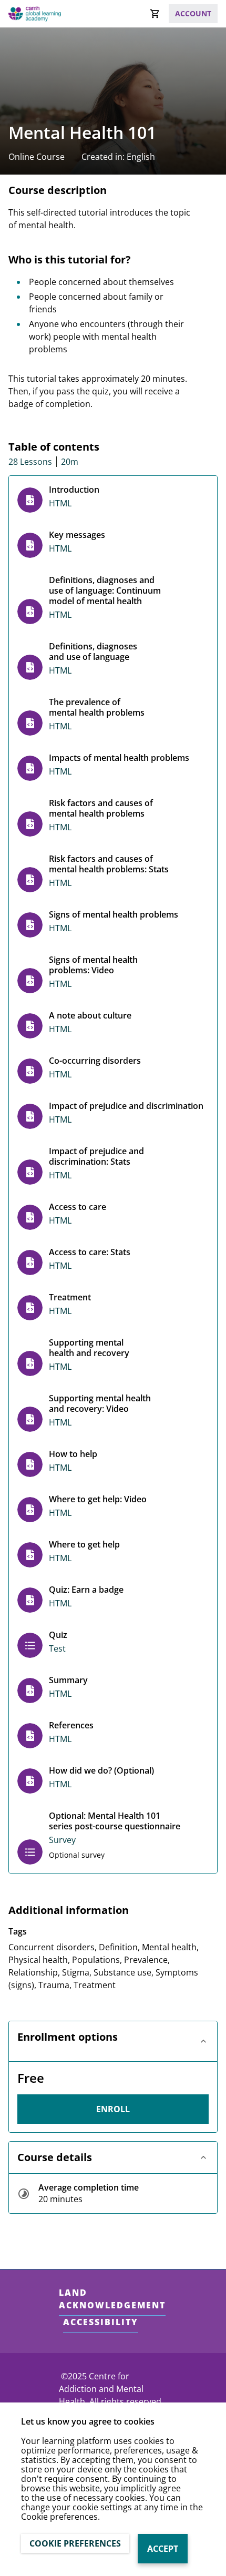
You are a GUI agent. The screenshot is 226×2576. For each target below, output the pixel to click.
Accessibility (101, 2322)
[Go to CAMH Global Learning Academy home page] (35, 13)
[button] (113, 2041)
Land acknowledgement (112, 2299)
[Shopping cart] (155, 14)
